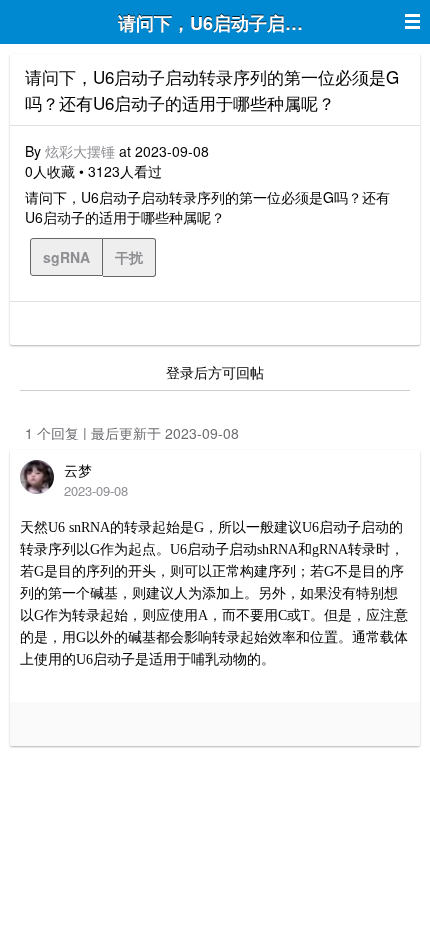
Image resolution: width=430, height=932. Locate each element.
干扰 (129, 257)
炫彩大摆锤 (80, 151)
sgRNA (66, 257)
